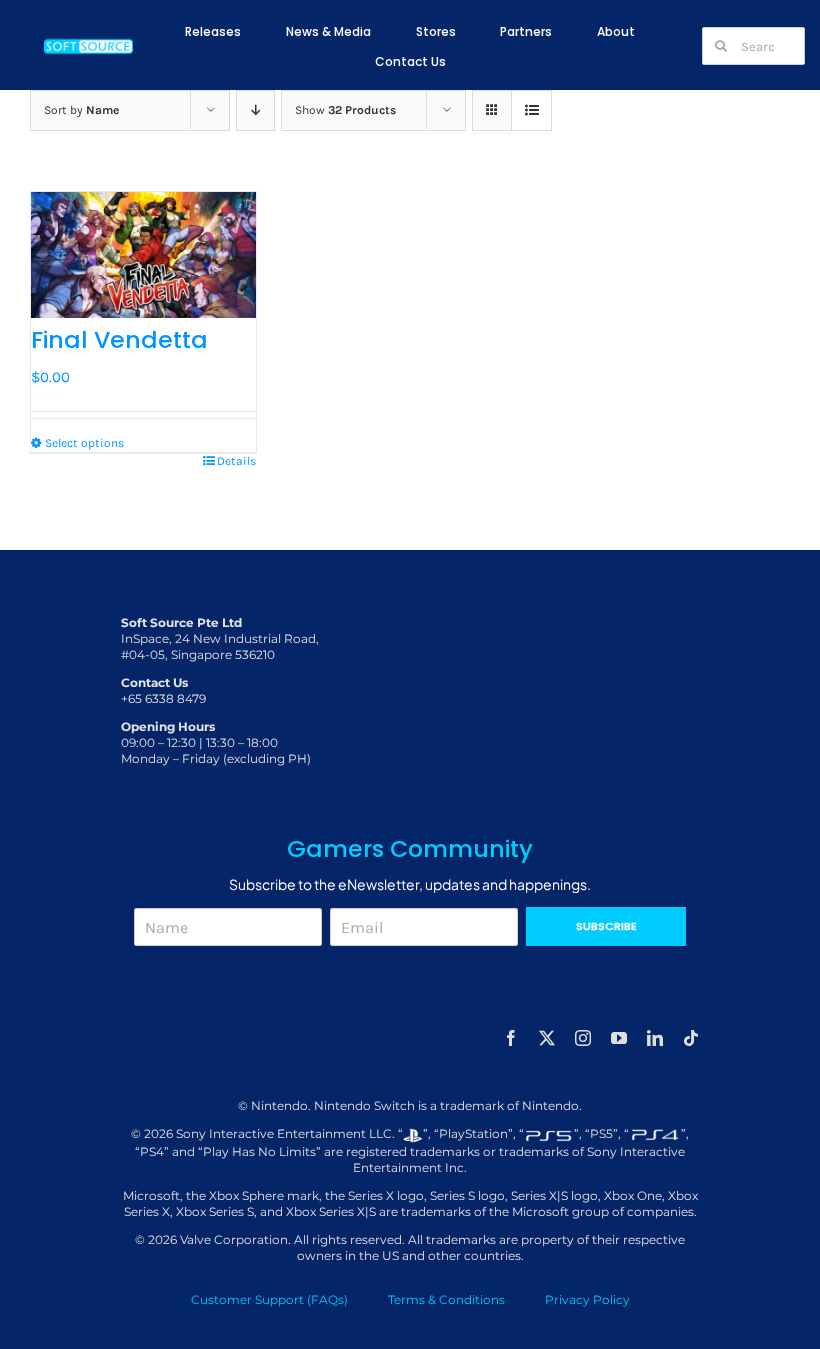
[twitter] (547, 1038)
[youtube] (619, 1038)
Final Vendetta (119, 339)
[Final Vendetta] (143, 255)
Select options (84, 443)
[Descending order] (255, 110)
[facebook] (511, 1038)
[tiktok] (691, 1038)
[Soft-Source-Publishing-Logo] (89, 42)
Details (236, 461)
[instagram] (583, 1038)
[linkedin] (655, 1038)
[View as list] (531, 110)
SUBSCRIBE (606, 926)
